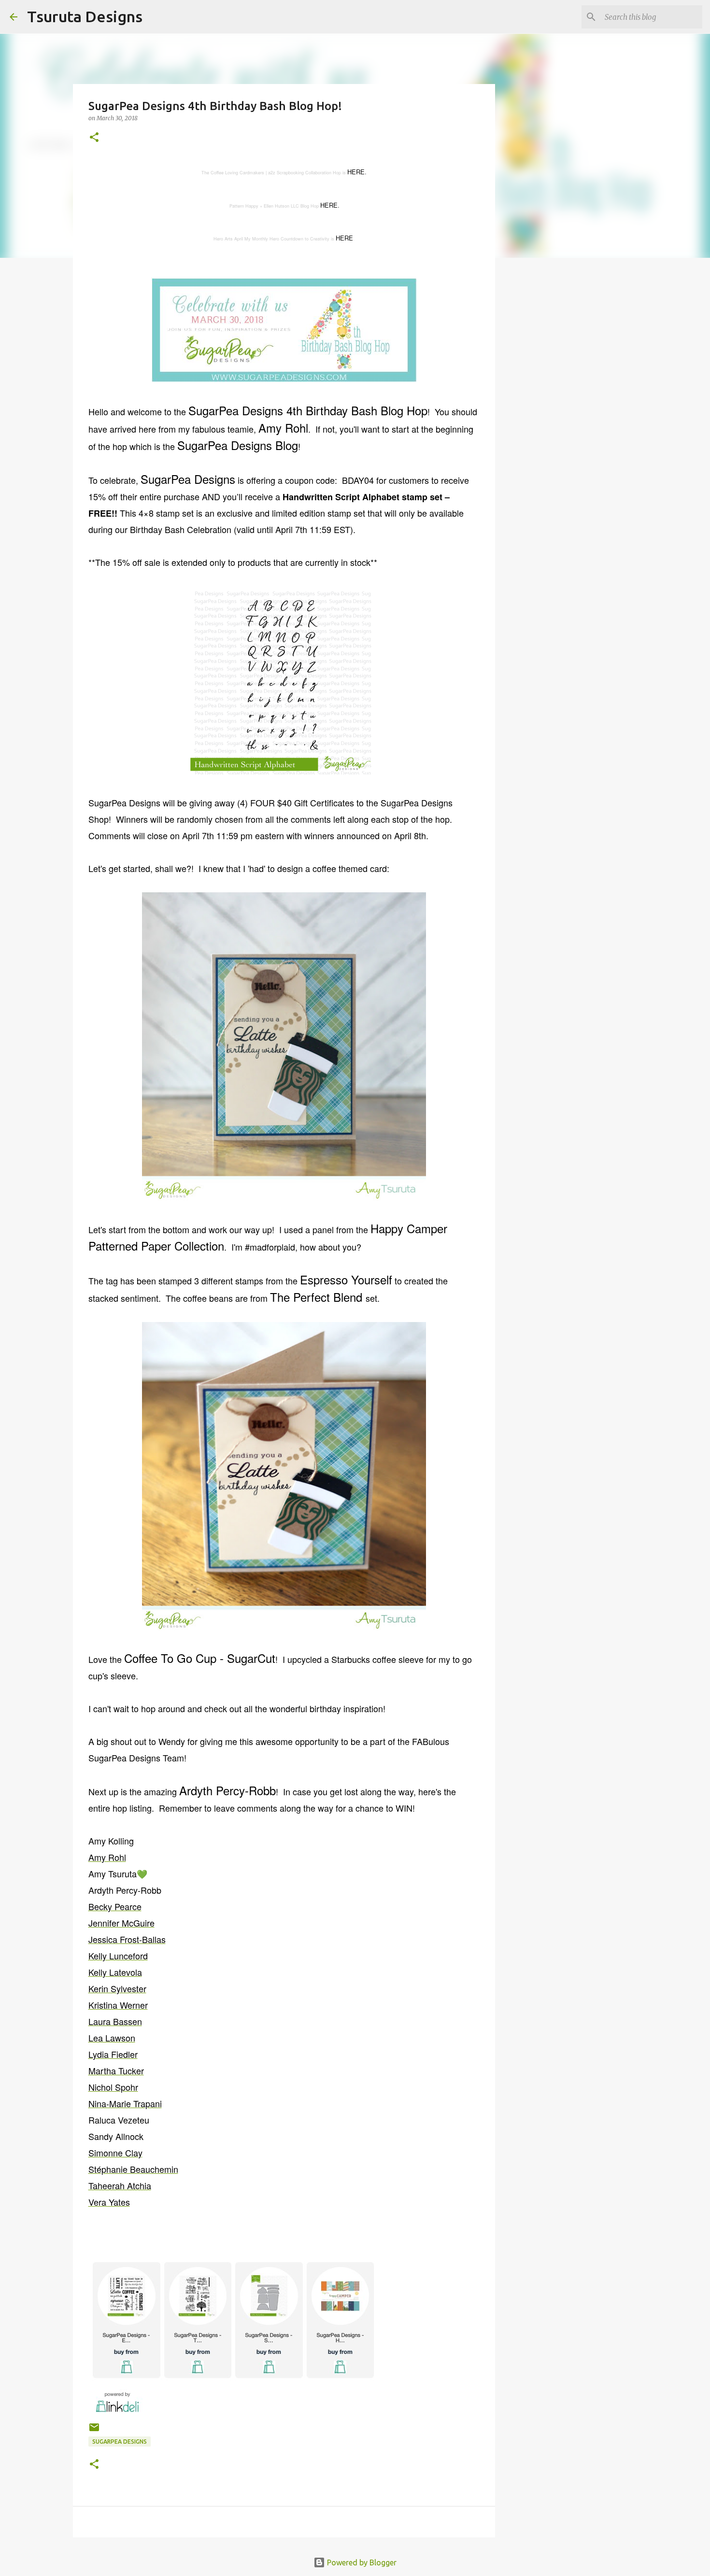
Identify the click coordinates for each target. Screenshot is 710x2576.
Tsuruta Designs (85, 16)
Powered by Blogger (361, 2562)
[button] (94, 138)
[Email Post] (94, 2431)
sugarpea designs (120, 2442)
